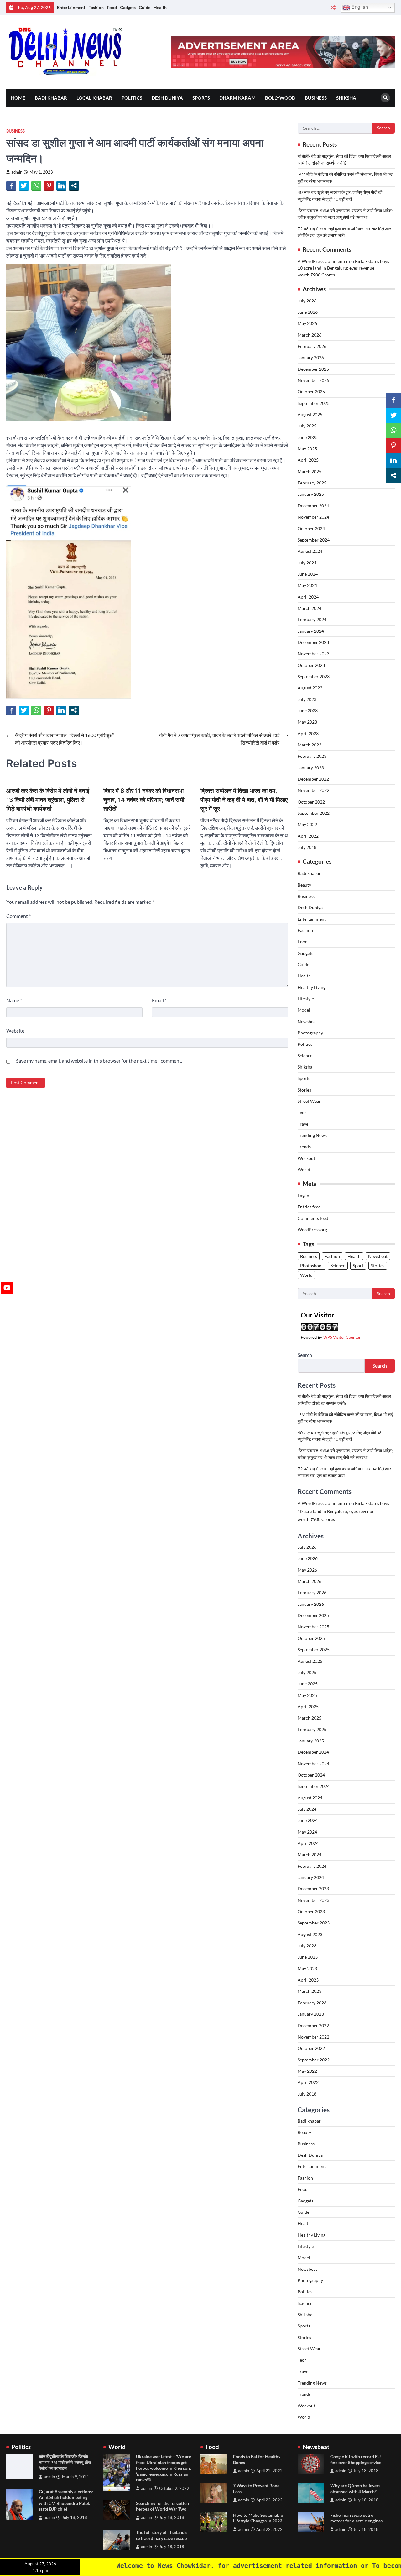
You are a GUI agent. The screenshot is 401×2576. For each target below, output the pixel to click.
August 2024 (310, 551)
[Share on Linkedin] (61, 186)
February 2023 (312, 756)
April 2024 (308, 597)
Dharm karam (237, 98)
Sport (358, 1266)
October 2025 (311, 392)
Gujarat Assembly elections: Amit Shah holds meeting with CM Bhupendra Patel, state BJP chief (66, 2500)
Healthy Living (312, 987)
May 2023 (307, 722)
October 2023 (311, 665)
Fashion (96, 7)
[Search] (385, 98)
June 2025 (308, 437)
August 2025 (310, 414)
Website (15, 1031)
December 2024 (313, 506)
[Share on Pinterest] (49, 186)
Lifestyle (306, 999)
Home (18, 98)
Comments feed (313, 1218)
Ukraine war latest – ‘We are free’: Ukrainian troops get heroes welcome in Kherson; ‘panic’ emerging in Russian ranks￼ (164, 2468)
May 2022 (307, 824)
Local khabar (94, 98)
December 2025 (313, 369)
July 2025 (307, 426)
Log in (303, 1195)
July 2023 (307, 699)
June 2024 (308, 574)
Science (305, 1056)
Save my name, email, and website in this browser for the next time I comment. (99, 1061)
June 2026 (308, 312)
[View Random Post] (333, 8)
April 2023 (308, 733)
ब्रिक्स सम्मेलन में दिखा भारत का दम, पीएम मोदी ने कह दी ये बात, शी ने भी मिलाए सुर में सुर (244, 800)
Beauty (304, 885)
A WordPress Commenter (323, 261)
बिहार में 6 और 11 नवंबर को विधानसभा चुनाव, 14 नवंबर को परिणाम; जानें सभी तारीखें (144, 800)
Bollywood (280, 98)
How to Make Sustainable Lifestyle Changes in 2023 (258, 2518)
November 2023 (313, 654)
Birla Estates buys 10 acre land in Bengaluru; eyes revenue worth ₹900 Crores (343, 268)
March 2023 (310, 745)
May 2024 (307, 585)
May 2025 (307, 449)
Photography (310, 1033)
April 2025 (308, 460)
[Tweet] (24, 186)
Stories (304, 1090)
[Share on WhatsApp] (36, 186)
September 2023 (314, 676)
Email (159, 1000)
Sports (201, 98)
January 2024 (311, 631)
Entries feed (309, 1207)
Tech (302, 1112)
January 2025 (311, 494)
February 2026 (312, 346)
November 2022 (313, 790)
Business (316, 98)
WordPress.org (312, 1230)
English (359, 7)
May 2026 (307, 323)
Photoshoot (312, 1266)
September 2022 (314, 813)
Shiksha (346, 98)
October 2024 (311, 529)
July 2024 (307, 563)
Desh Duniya (167, 98)
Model (304, 1010)
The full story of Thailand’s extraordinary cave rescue (162, 2535)
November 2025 (313, 380)
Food (112, 7)
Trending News (312, 1135)
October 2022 (311, 802)
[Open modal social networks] (74, 186)
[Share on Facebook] (11, 186)
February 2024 (312, 619)
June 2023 (308, 711)
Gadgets (128, 7)
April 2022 (308, 836)
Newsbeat (307, 1021)
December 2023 (313, 642)
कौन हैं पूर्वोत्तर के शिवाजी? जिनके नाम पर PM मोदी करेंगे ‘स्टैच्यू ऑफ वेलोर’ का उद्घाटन (65, 2462)
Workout (306, 1158)
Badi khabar (51, 98)
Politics (132, 98)
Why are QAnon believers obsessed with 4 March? (355, 2489)
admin (17, 172)
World (304, 1169)
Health (160, 7)
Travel (304, 1124)
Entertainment (71, 7)
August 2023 (310, 688)
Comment (18, 916)
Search (305, 1355)
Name (14, 1000)
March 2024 (310, 608)
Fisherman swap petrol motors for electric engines (356, 2518)
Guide (145, 7)
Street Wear (309, 1101)
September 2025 (314, 403)
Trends (304, 1147)
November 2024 (313, 517)
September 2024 (314, 540)
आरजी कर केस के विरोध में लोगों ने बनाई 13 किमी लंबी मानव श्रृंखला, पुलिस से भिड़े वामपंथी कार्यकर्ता (48, 800)
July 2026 (307, 301)
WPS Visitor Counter (342, 1337)
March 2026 (310, 335)
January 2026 (311, 357)
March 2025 (310, 471)
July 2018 (307, 847)
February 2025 (312, 483)
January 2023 (311, 768)
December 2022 (313, 779)
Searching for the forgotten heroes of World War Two (162, 2506)
